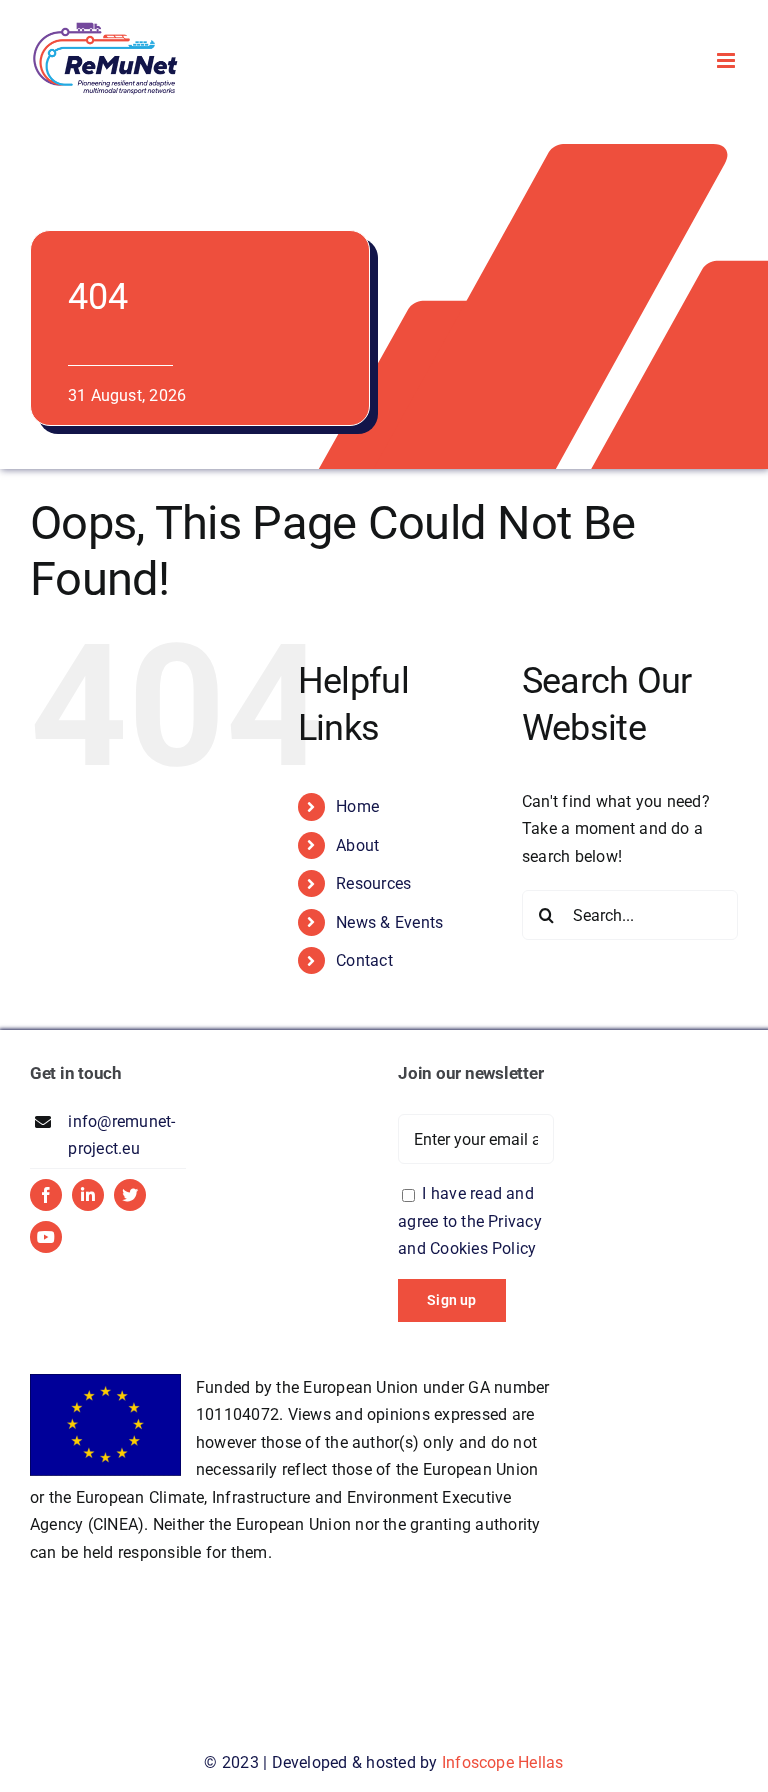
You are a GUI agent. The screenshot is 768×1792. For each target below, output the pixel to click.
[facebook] (46, 1195)
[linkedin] (88, 1195)
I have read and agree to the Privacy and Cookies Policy (470, 1221)
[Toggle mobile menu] (727, 60)
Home (357, 806)
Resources (373, 883)
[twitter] (130, 1195)
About (357, 845)
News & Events (389, 922)
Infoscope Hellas (503, 1762)
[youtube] (46, 1237)
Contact (364, 960)
